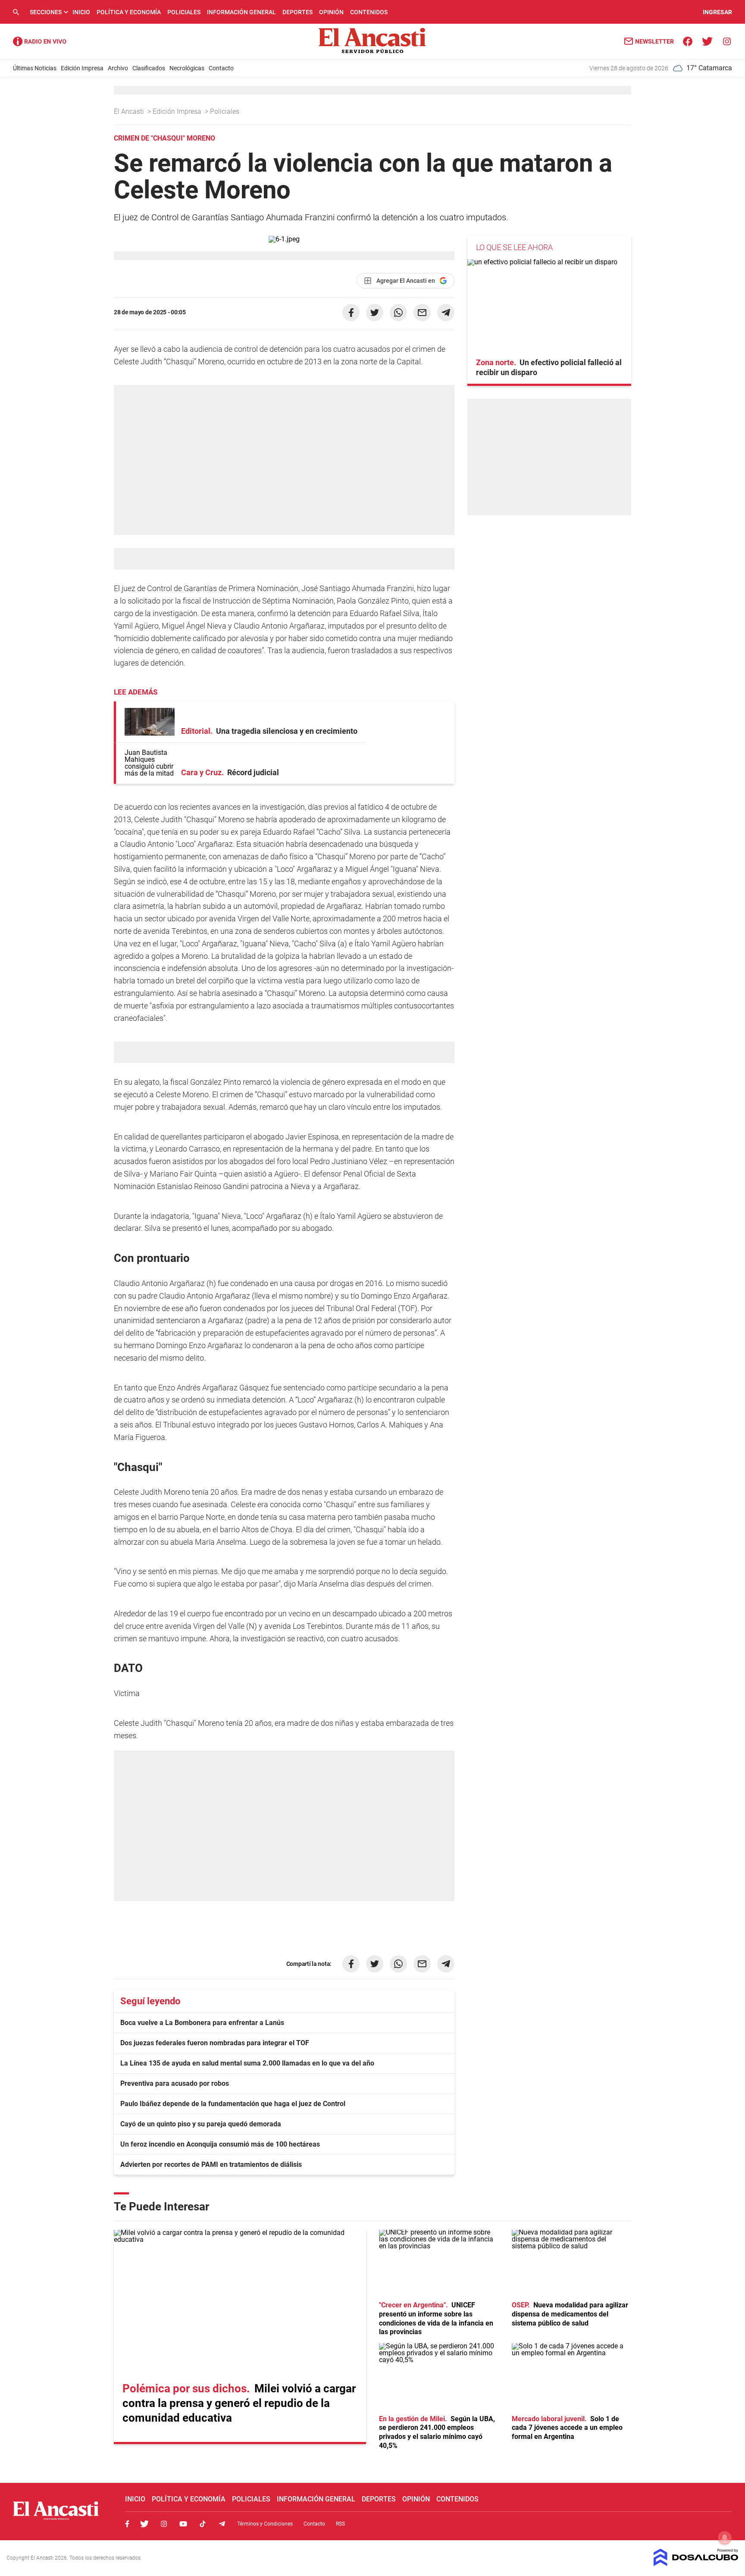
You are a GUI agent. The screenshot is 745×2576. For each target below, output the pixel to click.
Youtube (183, 2524)
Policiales (184, 12)
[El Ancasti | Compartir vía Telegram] (446, 313)
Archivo (118, 68)
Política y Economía (129, 12)
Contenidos (369, 12)
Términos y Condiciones (265, 2524)
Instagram (164, 2524)
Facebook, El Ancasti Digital (127, 2524)
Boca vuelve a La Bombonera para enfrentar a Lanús (202, 2023)
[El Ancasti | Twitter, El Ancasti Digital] (707, 41)
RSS (340, 2524)
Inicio (81, 12)
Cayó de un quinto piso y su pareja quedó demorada (201, 2124)
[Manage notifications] (725, 2538)
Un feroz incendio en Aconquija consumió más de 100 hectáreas (220, 2144)
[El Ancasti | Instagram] (727, 41)
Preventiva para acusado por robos (175, 2083)
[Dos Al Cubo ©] (696, 2564)
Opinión (331, 12)
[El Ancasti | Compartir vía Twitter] (375, 313)
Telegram (222, 2524)
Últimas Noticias (35, 68)
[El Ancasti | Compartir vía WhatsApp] (398, 313)
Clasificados (149, 68)
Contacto (221, 68)
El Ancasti (130, 111)
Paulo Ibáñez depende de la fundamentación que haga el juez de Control (233, 2104)
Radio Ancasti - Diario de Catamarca (40, 41)
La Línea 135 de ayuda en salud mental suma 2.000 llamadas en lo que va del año (247, 2063)
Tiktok (203, 2524)
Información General (241, 12)
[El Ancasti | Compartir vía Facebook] (351, 313)
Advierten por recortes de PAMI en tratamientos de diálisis (211, 2164)
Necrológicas (187, 68)
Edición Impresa (82, 68)
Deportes (297, 12)
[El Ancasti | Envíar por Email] (422, 313)
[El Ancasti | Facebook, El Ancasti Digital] (688, 41)
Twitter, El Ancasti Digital (144, 2524)
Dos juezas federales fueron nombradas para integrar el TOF (215, 2043)
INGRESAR (717, 12)
